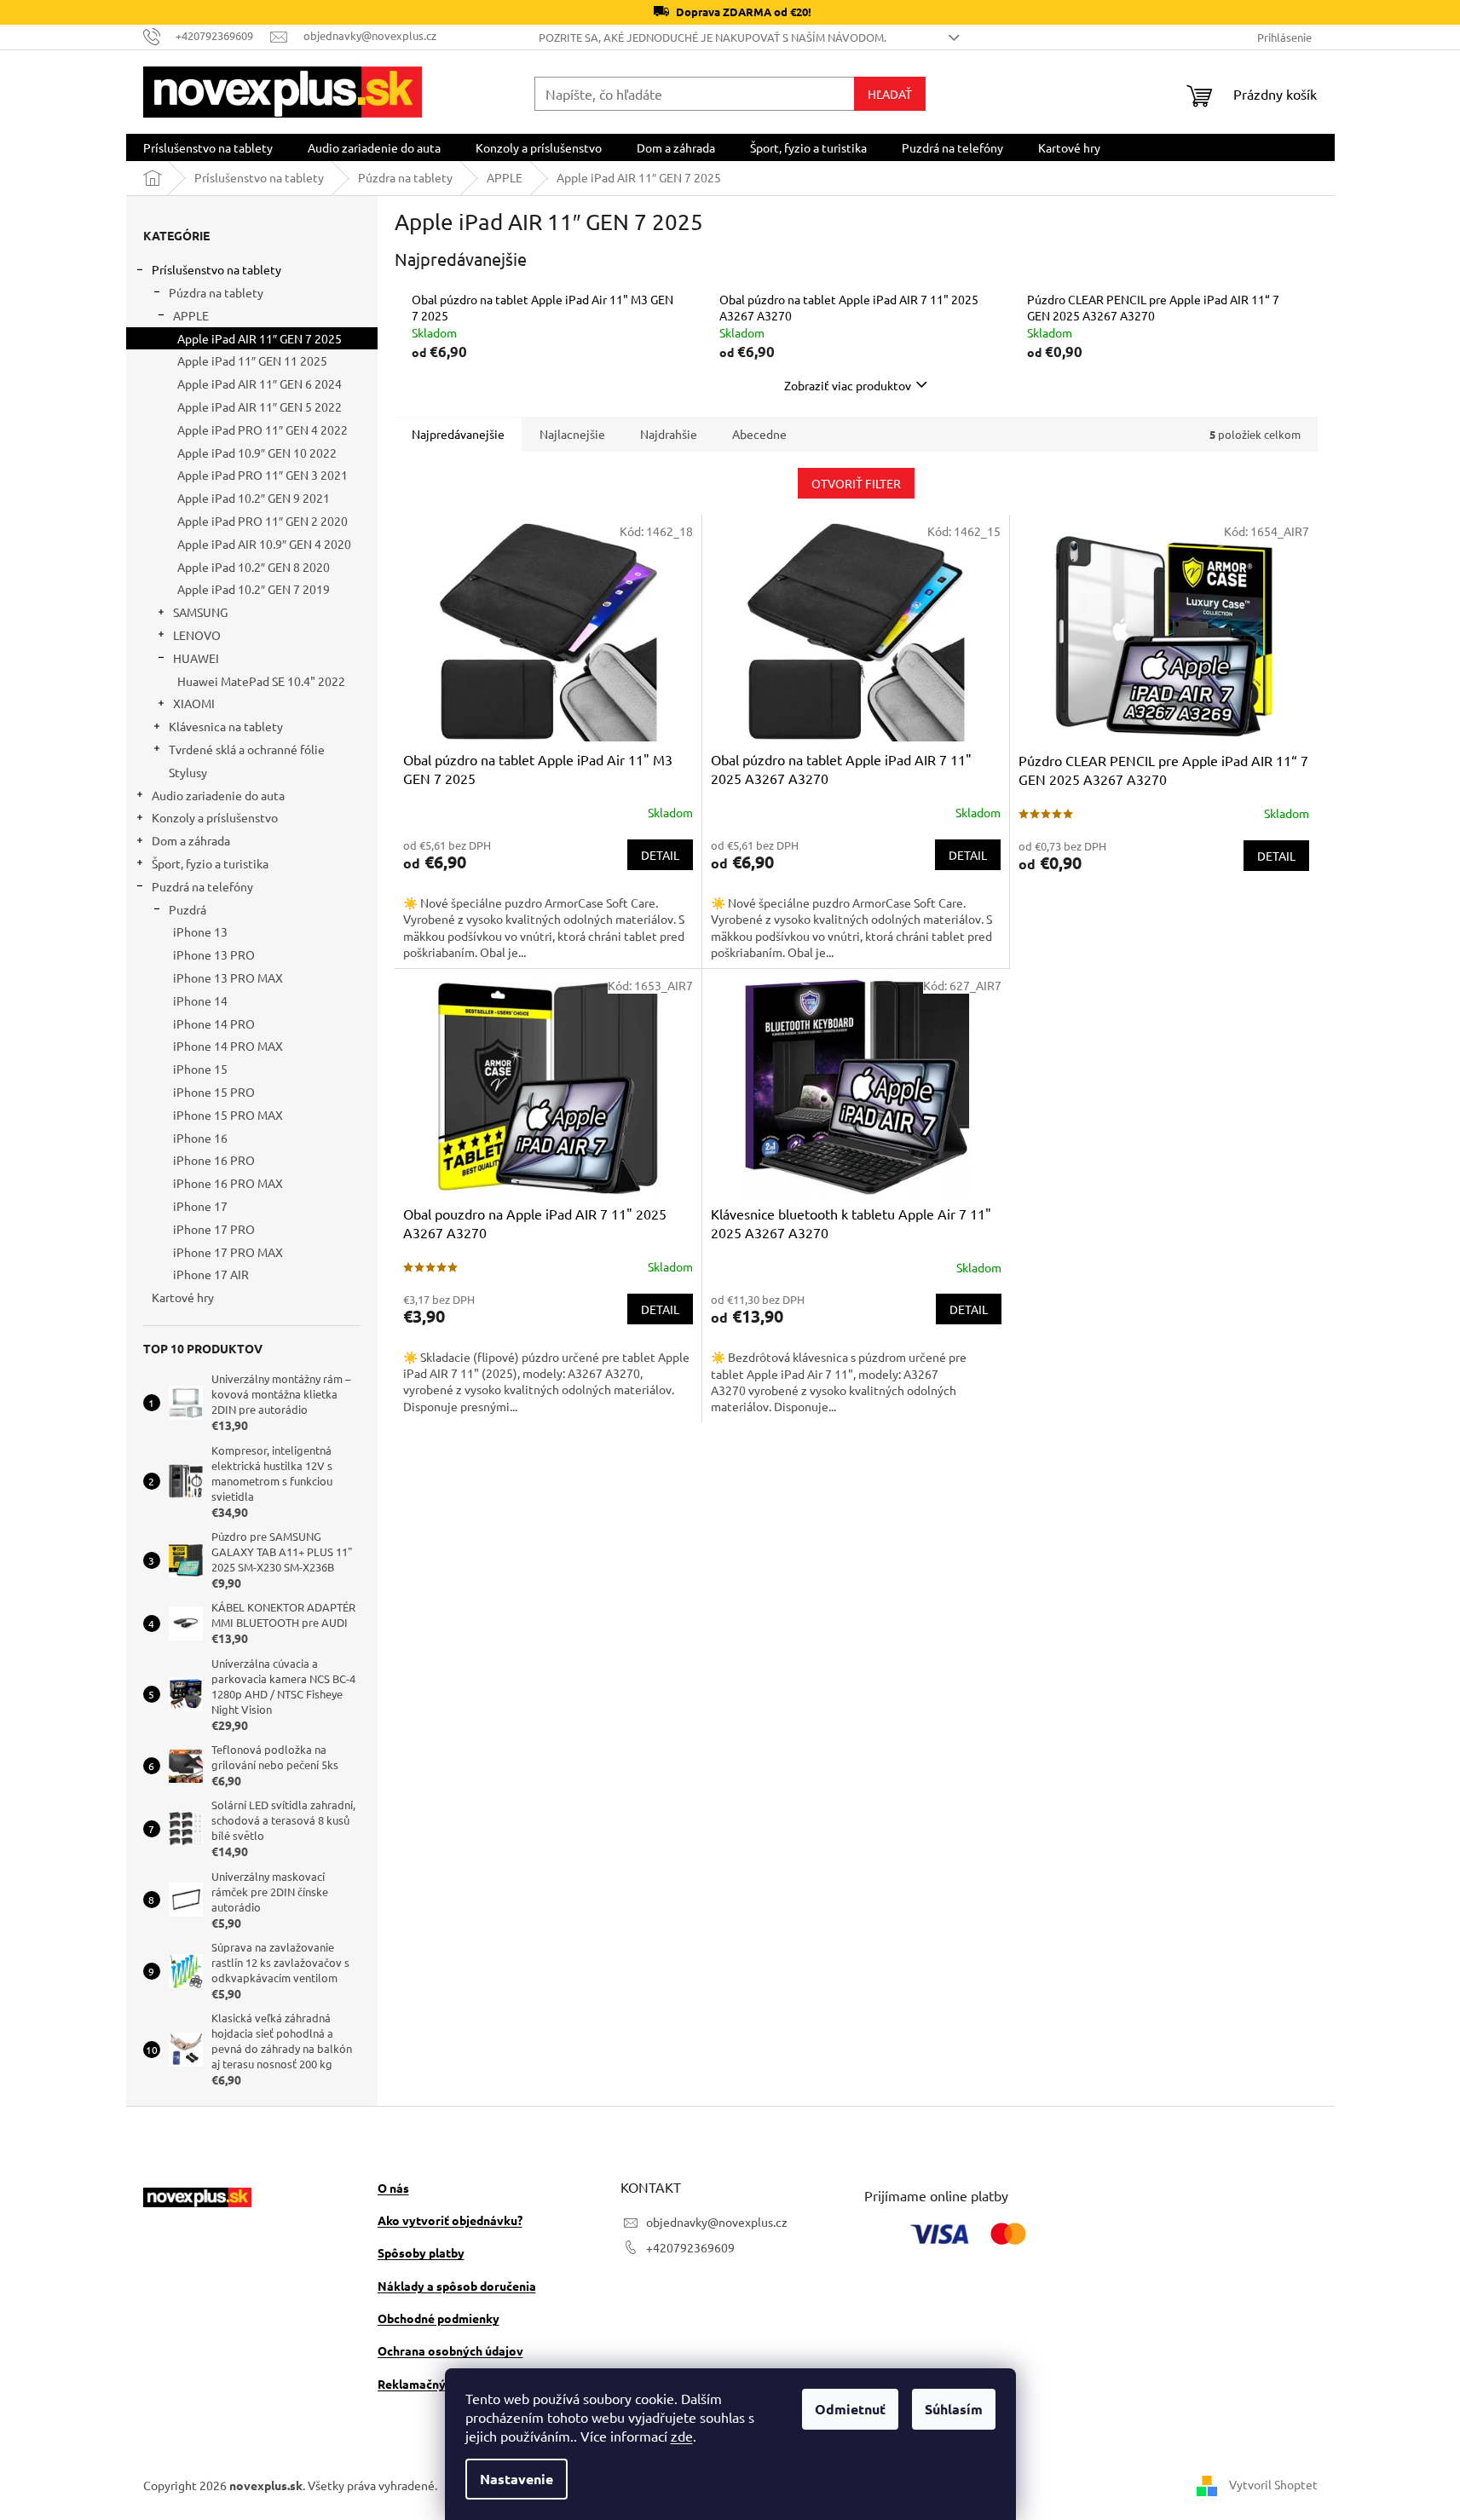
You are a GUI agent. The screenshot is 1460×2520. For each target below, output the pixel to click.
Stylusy (188, 772)
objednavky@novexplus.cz (717, 2222)
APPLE (191, 315)
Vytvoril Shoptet (1273, 2483)
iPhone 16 (200, 1138)
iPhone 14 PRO (214, 1024)
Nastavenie (516, 2479)
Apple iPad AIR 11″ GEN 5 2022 (260, 407)
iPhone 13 (200, 931)
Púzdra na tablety (216, 292)
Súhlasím (954, 2409)
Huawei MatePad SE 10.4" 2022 (261, 681)
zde (682, 2436)
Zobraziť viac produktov (848, 385)
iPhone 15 (200, 1069)
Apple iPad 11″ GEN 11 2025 (252, 360)
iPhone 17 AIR (211, 1274)
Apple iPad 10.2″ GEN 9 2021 (254, 498)
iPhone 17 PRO (214, 1229)
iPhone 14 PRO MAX (228, 1046)
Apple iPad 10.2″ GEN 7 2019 (254, 589)
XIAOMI (194, 703)
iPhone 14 (200, 1001)
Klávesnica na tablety (226, 726)
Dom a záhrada (191, 840)
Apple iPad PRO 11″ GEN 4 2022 (263, 430)
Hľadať (890, 94)
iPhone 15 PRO (214, 1092)
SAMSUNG (200, 612)
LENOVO (197, 635)
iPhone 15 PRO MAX (228, 1115)
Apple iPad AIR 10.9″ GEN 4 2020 (264, 544)
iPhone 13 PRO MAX (228, 977)
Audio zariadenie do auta (218, 795)
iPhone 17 (200, 1206)
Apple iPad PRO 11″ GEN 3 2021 (263, 475)
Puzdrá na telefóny (202, 886)
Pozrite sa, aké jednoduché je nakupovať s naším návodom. (713, 37)
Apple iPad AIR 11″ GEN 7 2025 (260, 338)
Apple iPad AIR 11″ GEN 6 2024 (260, 383)
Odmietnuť (850, 2409)
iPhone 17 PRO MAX (228, 1252)
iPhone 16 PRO (214, 1160)
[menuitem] (208, 147)
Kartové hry (183, 1297)
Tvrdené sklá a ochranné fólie (247, 749)
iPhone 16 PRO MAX (228, 1183)
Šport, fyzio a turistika (210, 863)
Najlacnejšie (572, 434)
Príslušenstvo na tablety (216, 269)
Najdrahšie (669, 434)
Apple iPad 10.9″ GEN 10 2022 (257, 453)
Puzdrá (188, 909)
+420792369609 (690, 2247)
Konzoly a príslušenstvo (215, 817)
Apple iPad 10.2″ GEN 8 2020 (254, 567)
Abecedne (759, 434)
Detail (660, 855)
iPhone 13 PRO (214, 954)
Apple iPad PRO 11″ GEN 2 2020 (263, 521)
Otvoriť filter (856, 483)
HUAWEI (196, 658)
